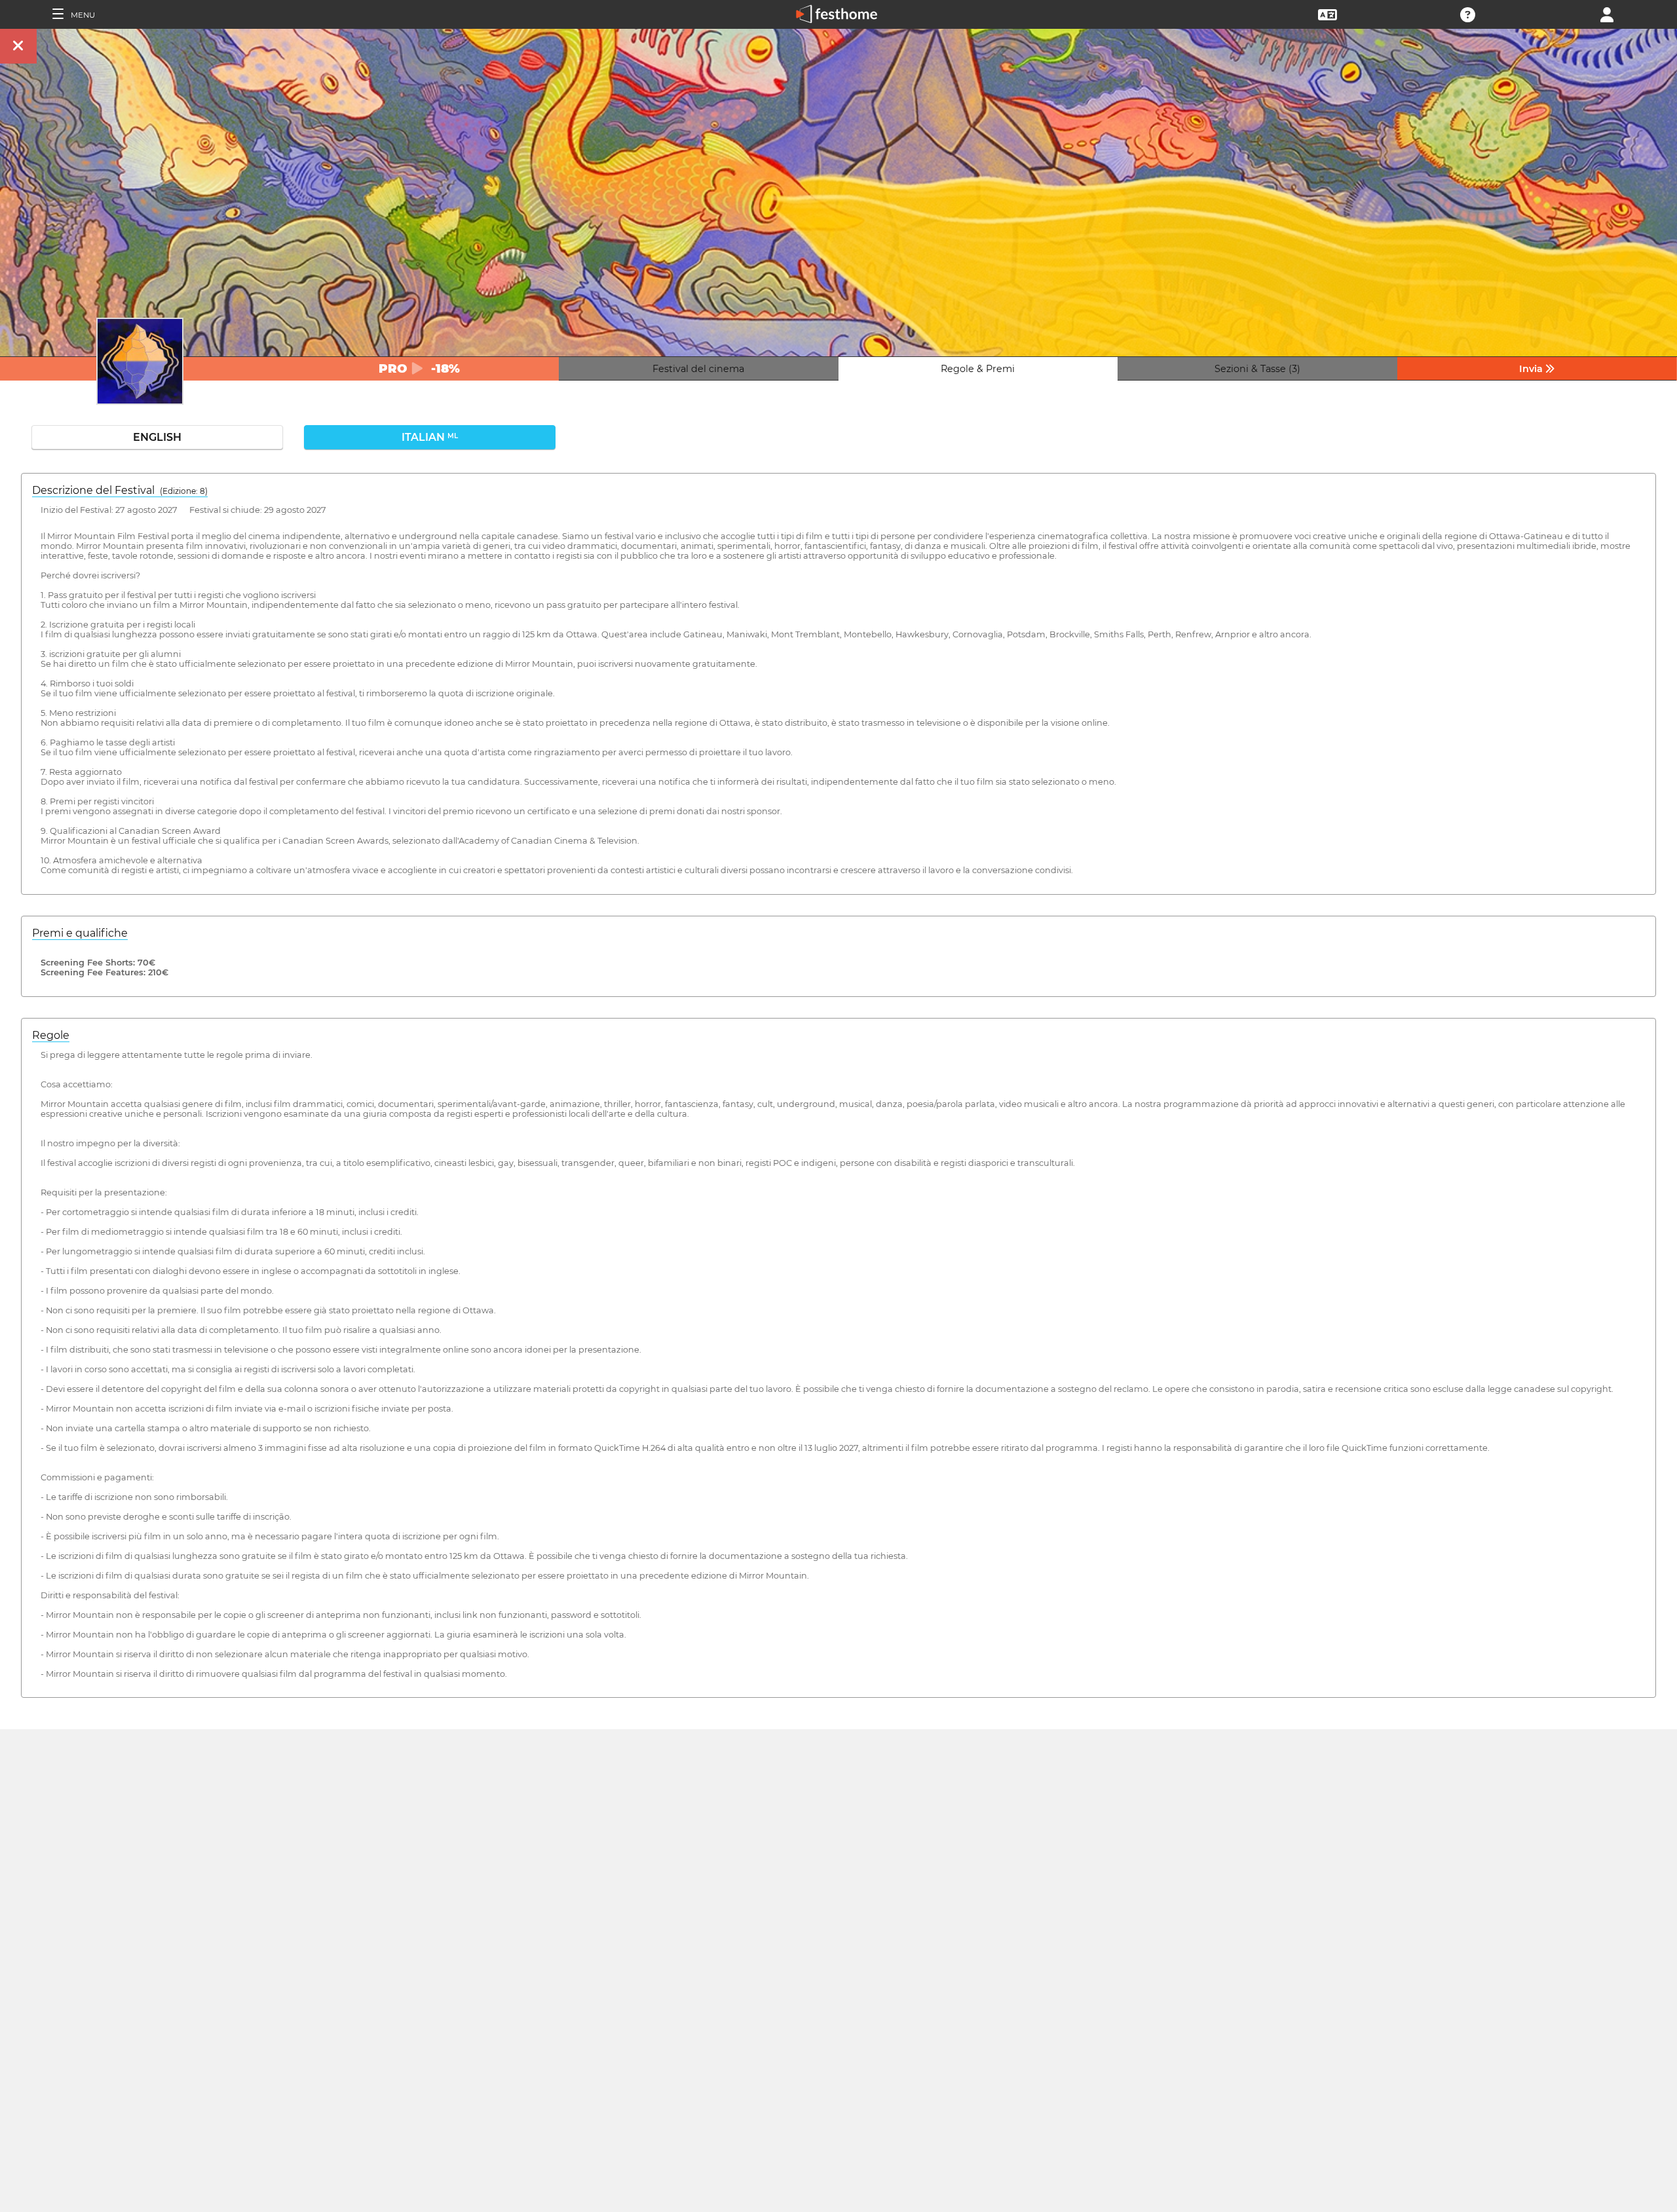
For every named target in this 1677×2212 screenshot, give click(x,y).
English (157, 437)
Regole (51, 1035)
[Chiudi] (18, 46)
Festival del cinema (698, 369)
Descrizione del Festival (120, 490)
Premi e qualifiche (80, 933)
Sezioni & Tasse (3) (1257, 369)
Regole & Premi (978, 369)
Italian (430, 437)
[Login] (1607, 13)
